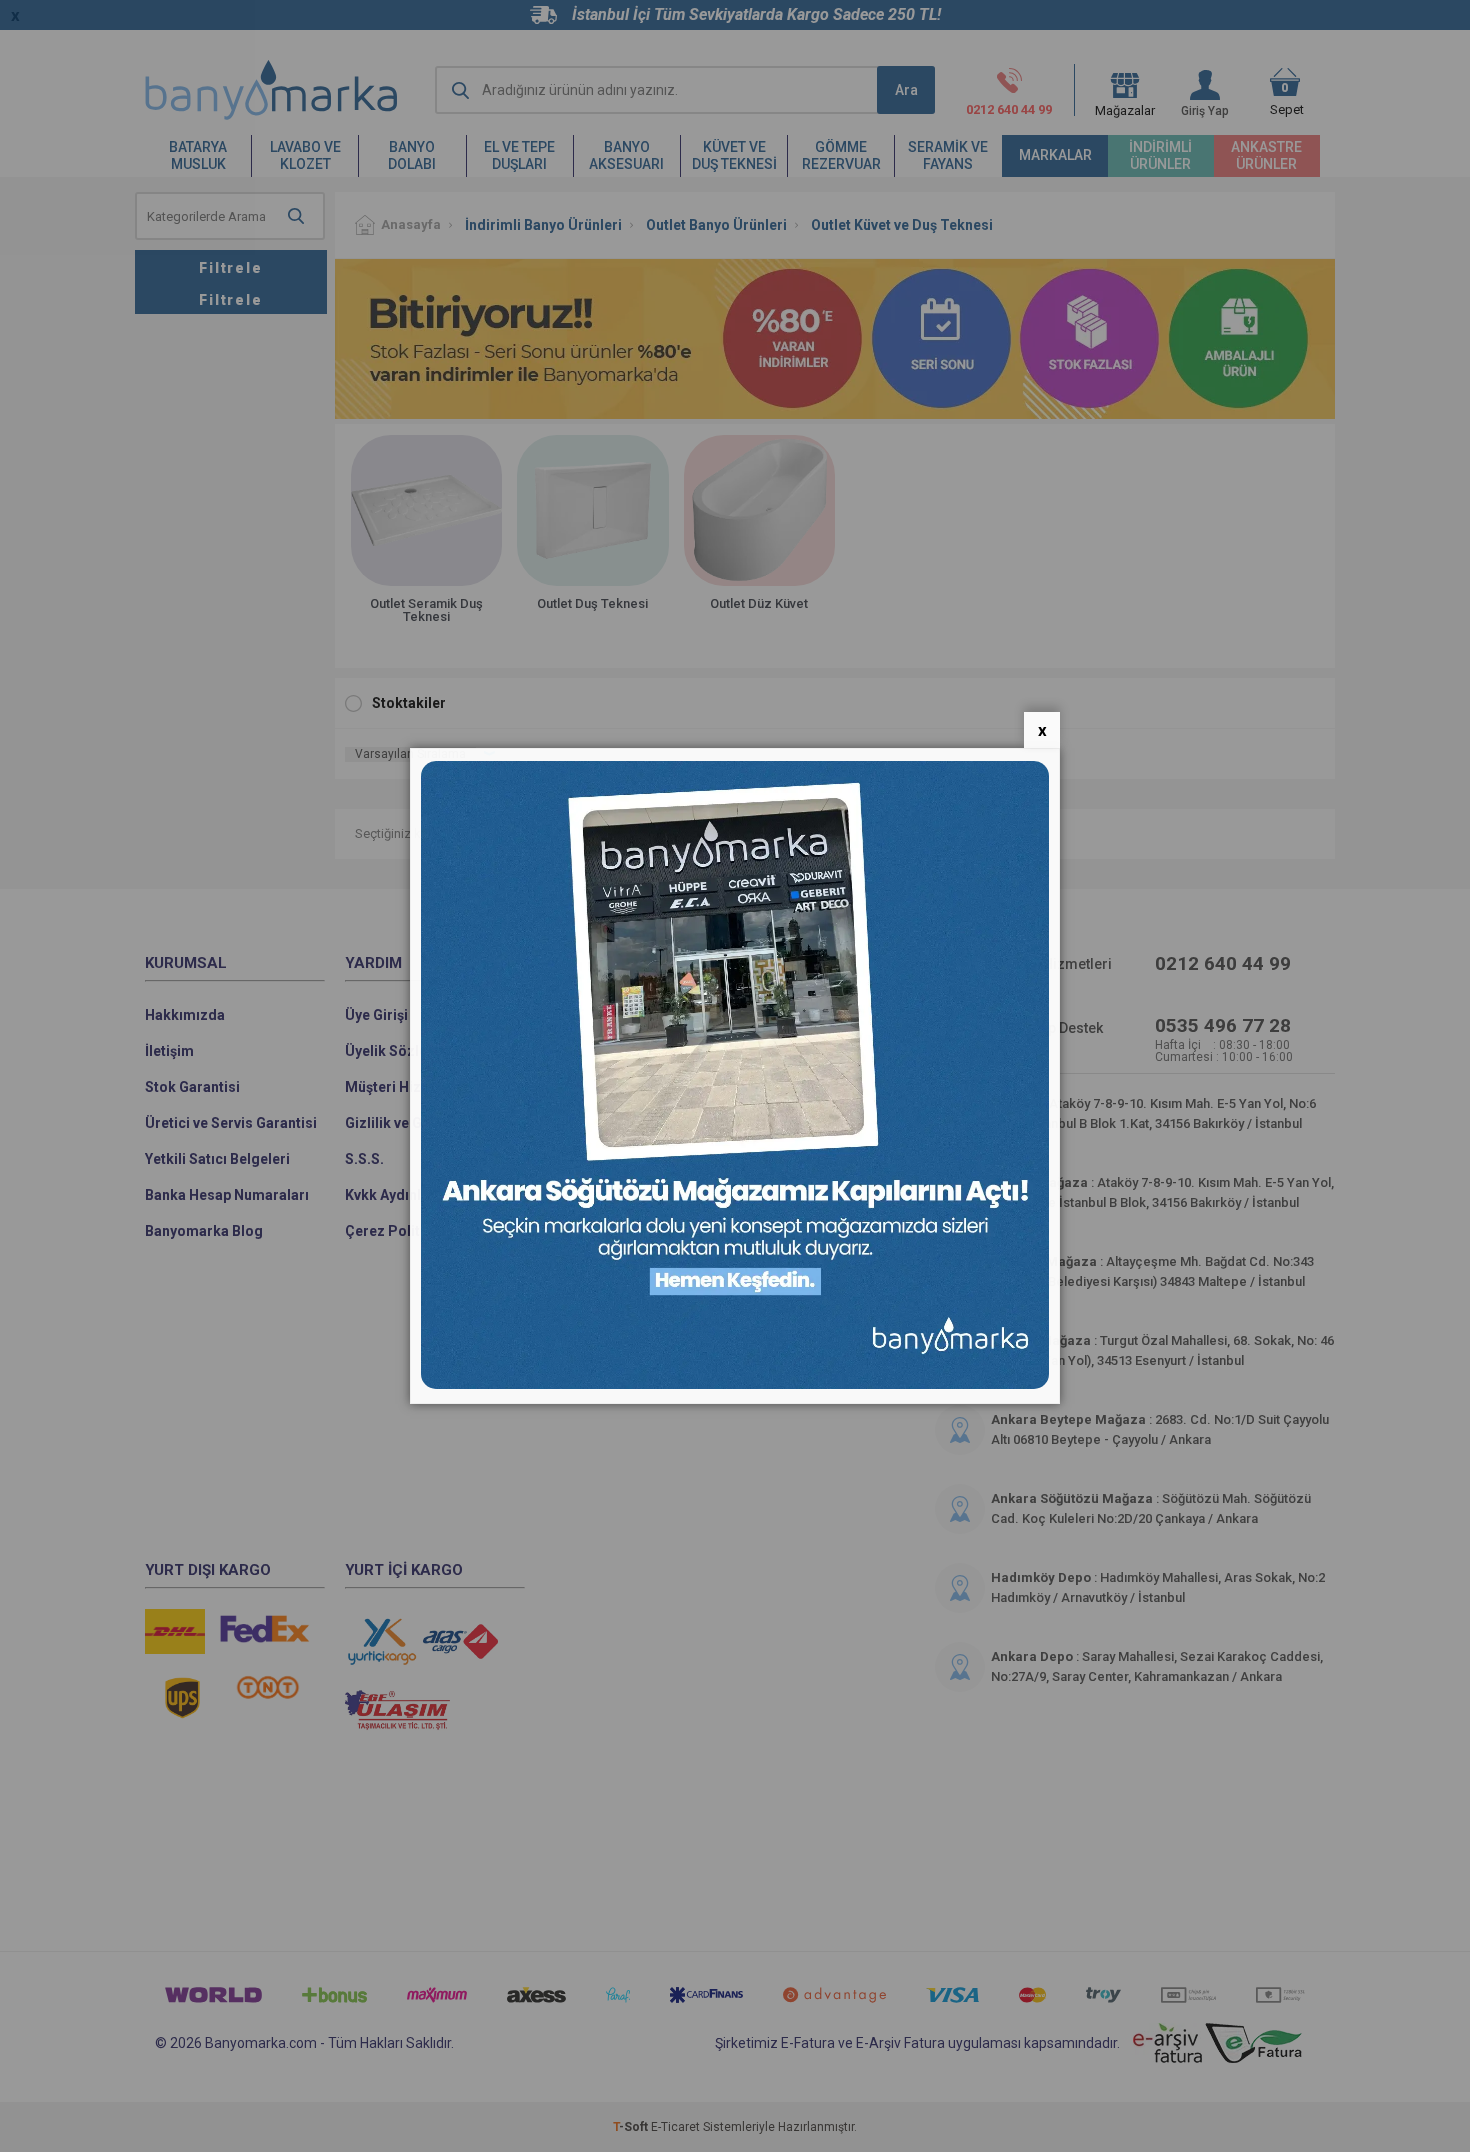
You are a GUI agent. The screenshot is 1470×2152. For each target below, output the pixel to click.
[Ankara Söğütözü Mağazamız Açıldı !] (735, 1384)
